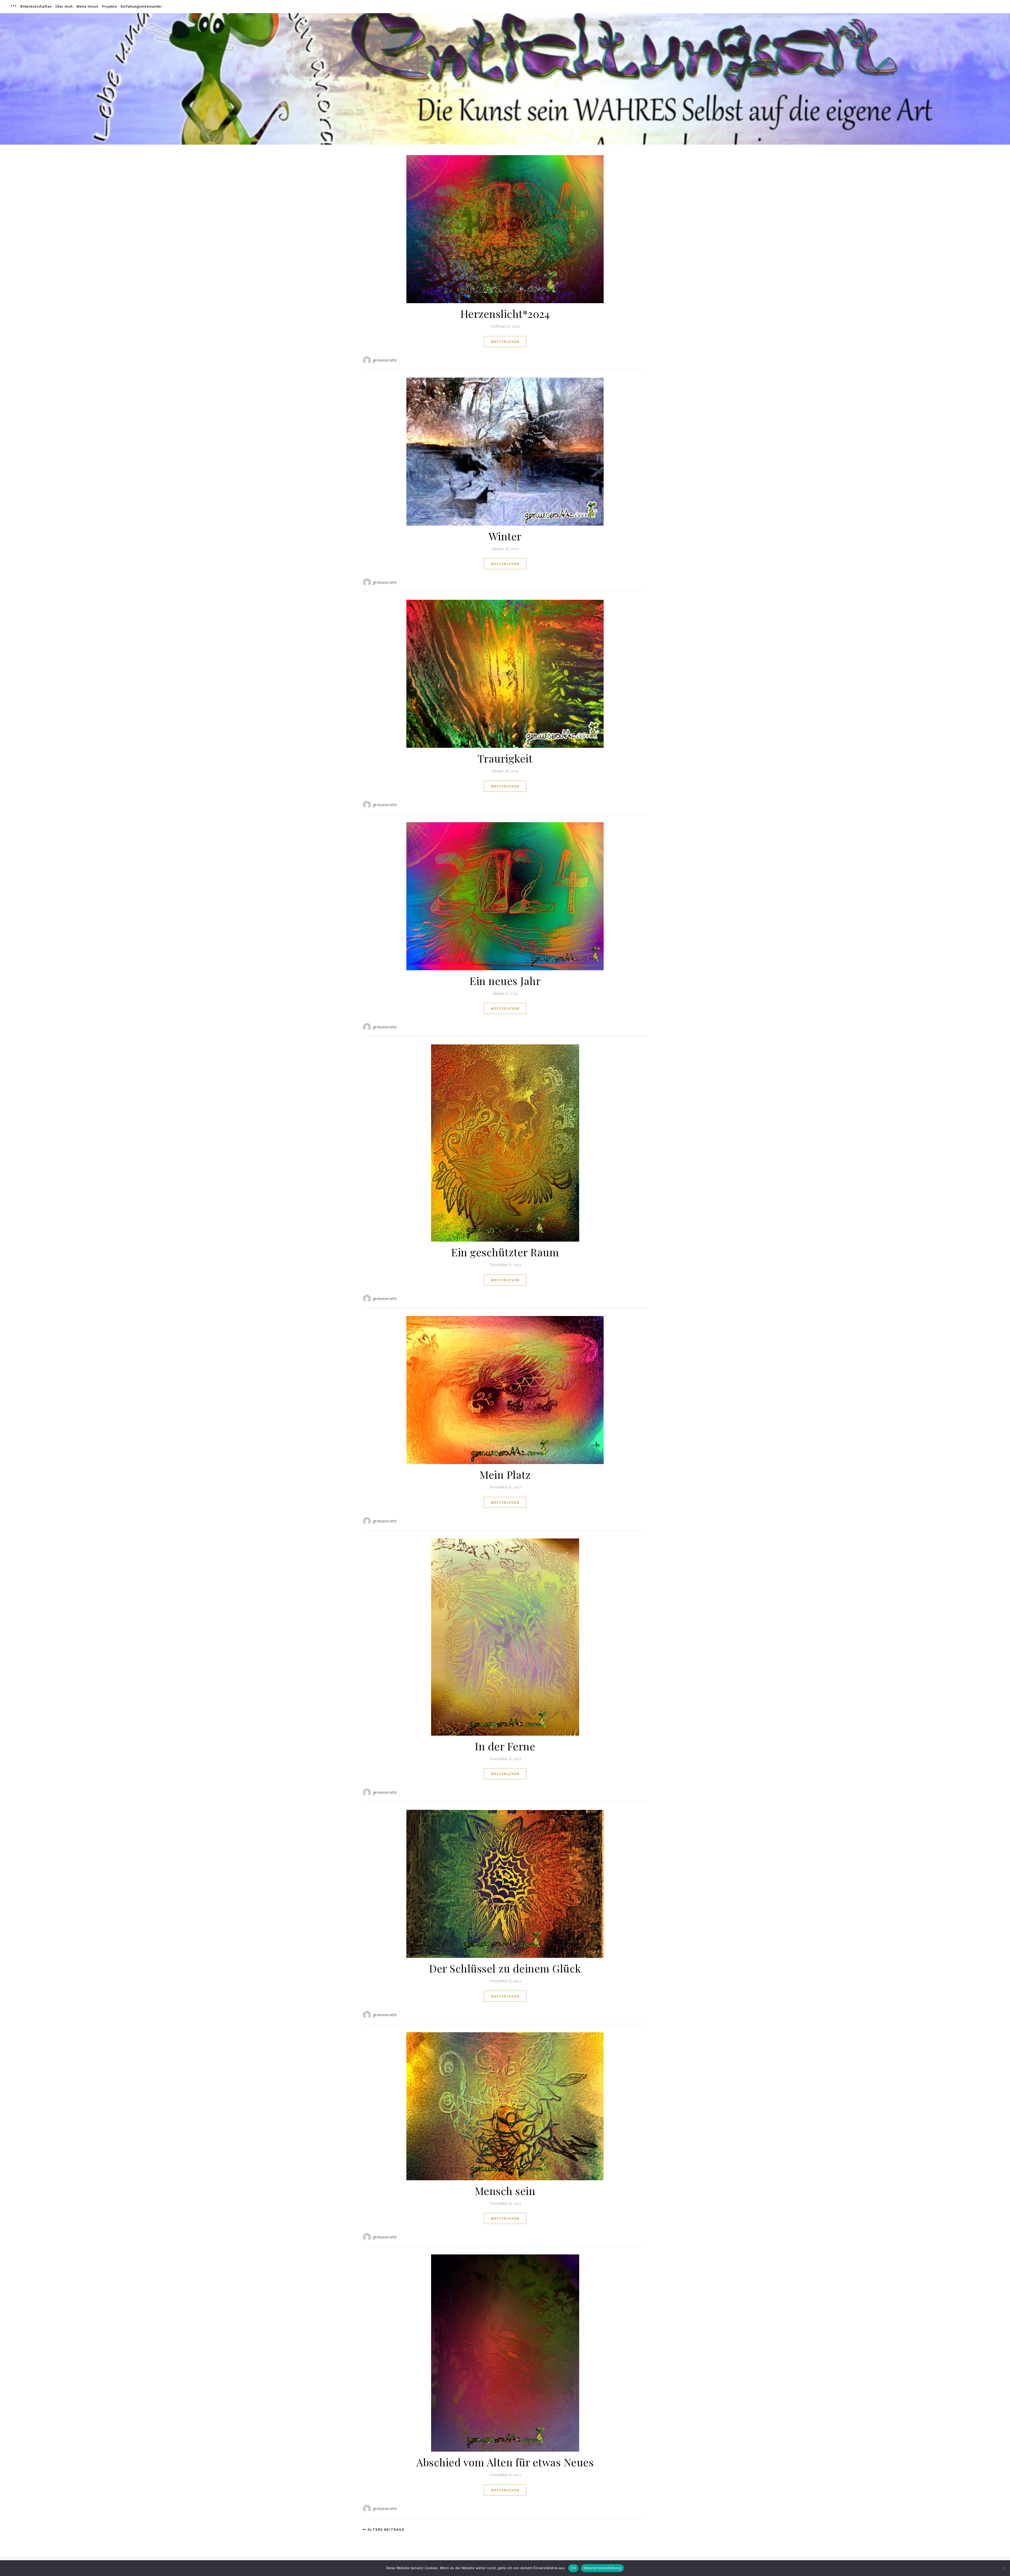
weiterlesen (505, 342)
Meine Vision (87, 6)
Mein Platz (505, 1474)
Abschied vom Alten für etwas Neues (505, 2462)
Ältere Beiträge (385, 2529)
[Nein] (1003, 2568)
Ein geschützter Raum (505, 1252)
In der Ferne (505, 1746)
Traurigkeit (505, 758)
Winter (505, 536)
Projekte (110, 6)
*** (14, 6)
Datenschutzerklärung (602, 2568)
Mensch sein (505, 2191)
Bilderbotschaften (36, 6)
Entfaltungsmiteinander (141, 6)
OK (573, 2568)
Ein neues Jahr (505, 981)
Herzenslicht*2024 (505, 314)
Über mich (64, 6)
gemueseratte (385, 360)
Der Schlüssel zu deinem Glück (505, 1968)
